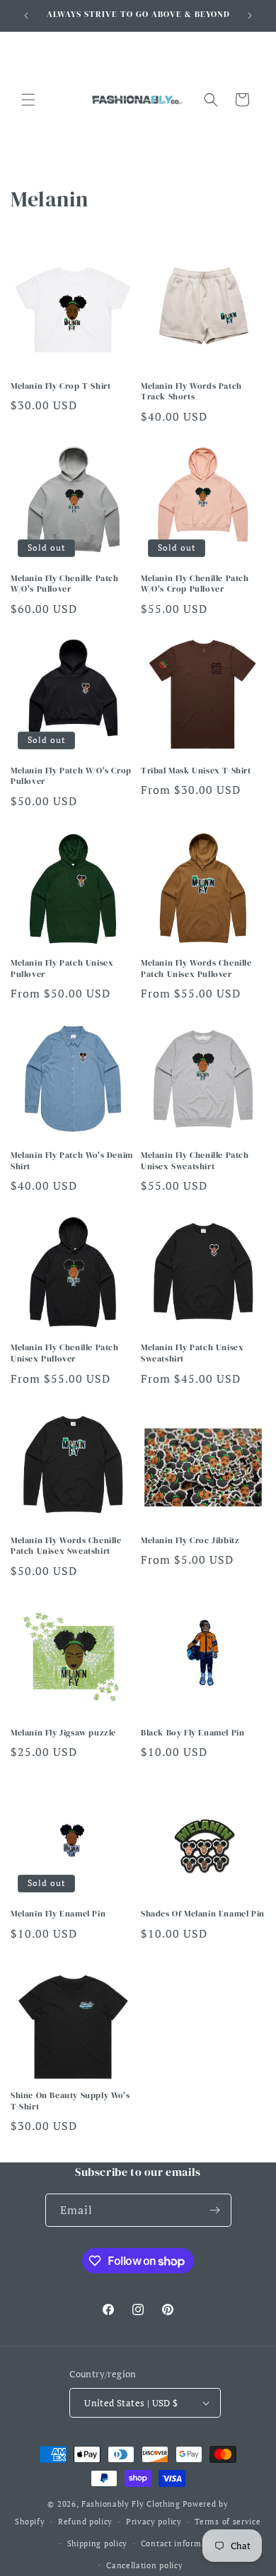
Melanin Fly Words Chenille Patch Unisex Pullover (196, 969)
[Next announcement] (250, 16)
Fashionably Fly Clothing (131, 2504)
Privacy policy (154, 2522)
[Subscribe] (215, 2210)
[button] (28, 100)
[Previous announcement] (26, 16)
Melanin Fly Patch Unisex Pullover (62, 969)
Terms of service (228, 2522)
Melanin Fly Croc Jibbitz (190, 1541)
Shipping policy (98, 2543)
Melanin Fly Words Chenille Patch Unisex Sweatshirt (66, 1546)
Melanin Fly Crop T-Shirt (61, 386)
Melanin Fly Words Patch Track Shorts (191, 392)
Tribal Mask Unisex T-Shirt (196, 771)
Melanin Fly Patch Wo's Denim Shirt (72, 1161)
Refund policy (85, 2522)
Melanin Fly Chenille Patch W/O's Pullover (65, 584)
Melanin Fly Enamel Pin (58, 1914)
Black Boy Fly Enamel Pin (192, 1733)
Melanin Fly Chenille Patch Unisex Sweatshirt (195, 1161)
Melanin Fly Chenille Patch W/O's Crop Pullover (195, 584)
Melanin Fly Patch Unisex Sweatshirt (192, 1353)
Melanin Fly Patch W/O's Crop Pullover (71, 777)
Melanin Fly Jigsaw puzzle (63, 1733)
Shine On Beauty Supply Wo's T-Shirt (70, 2101)
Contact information (182, 2543)
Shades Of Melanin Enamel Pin (203, 1914)
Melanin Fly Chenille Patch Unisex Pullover (65, 1353)
